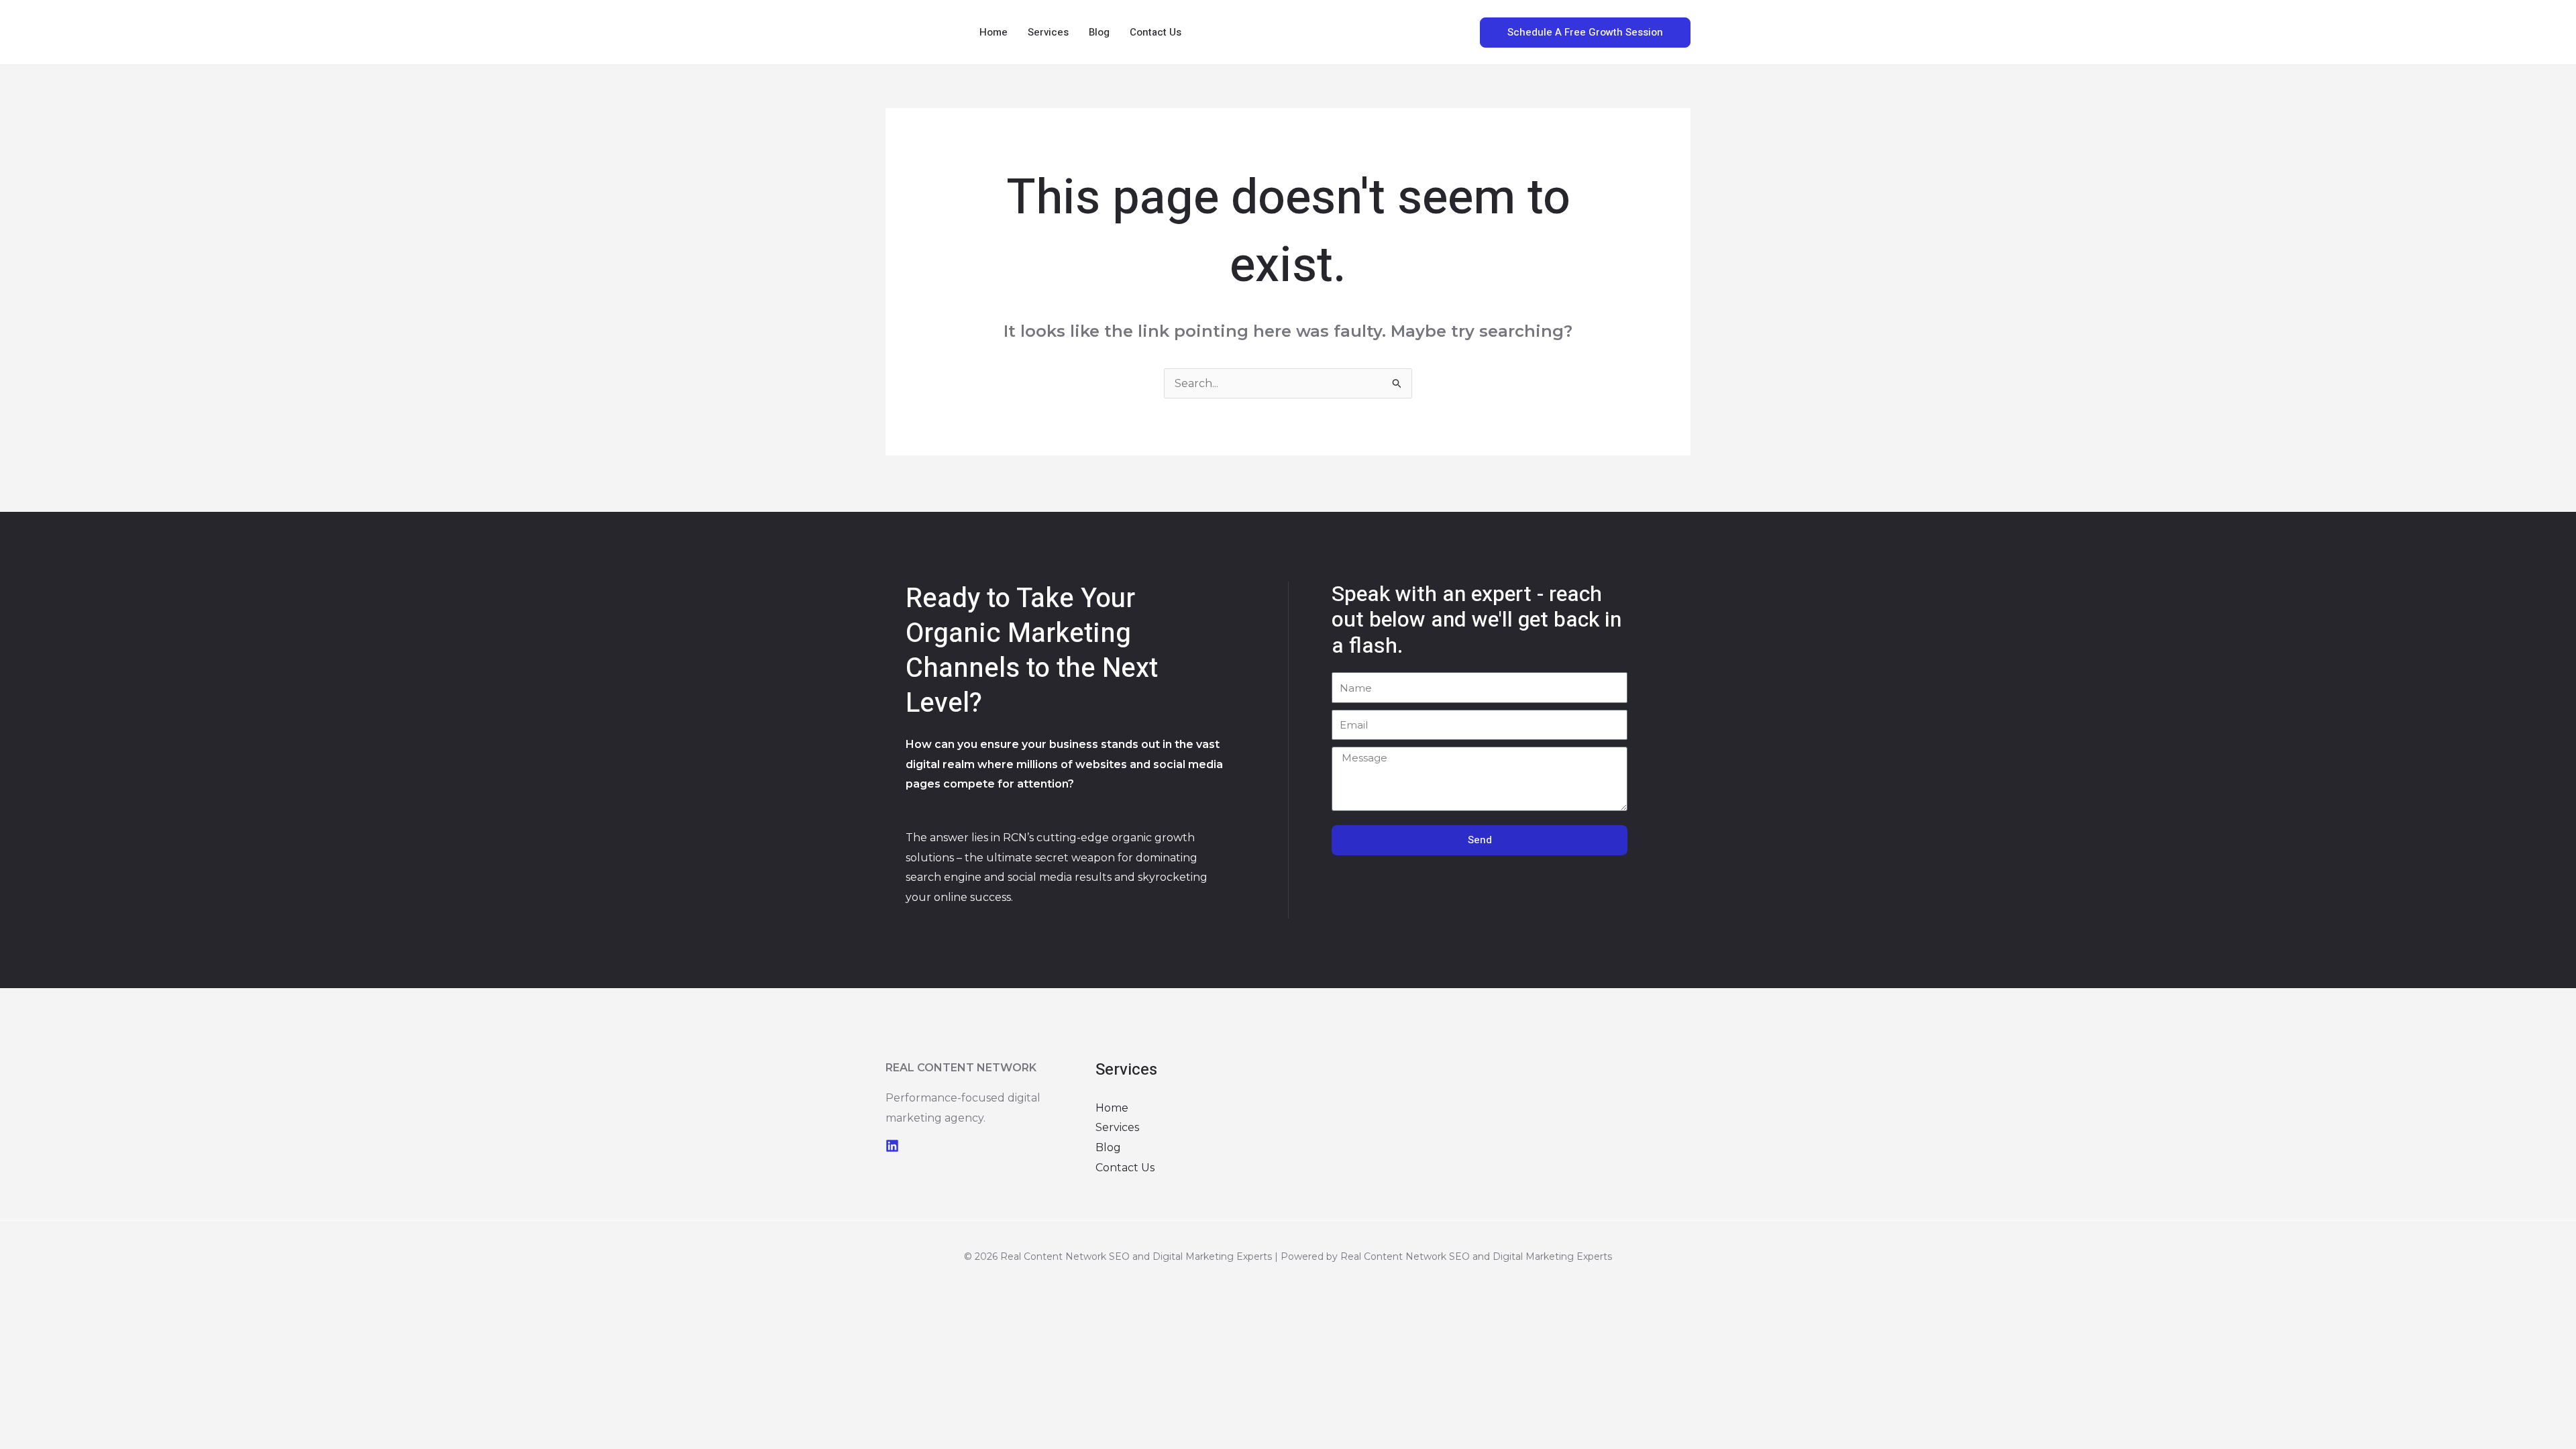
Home (994, 32)
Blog (1099, 32)
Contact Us (1156, 32)
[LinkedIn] (892, 1146)
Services (1048, 32)
